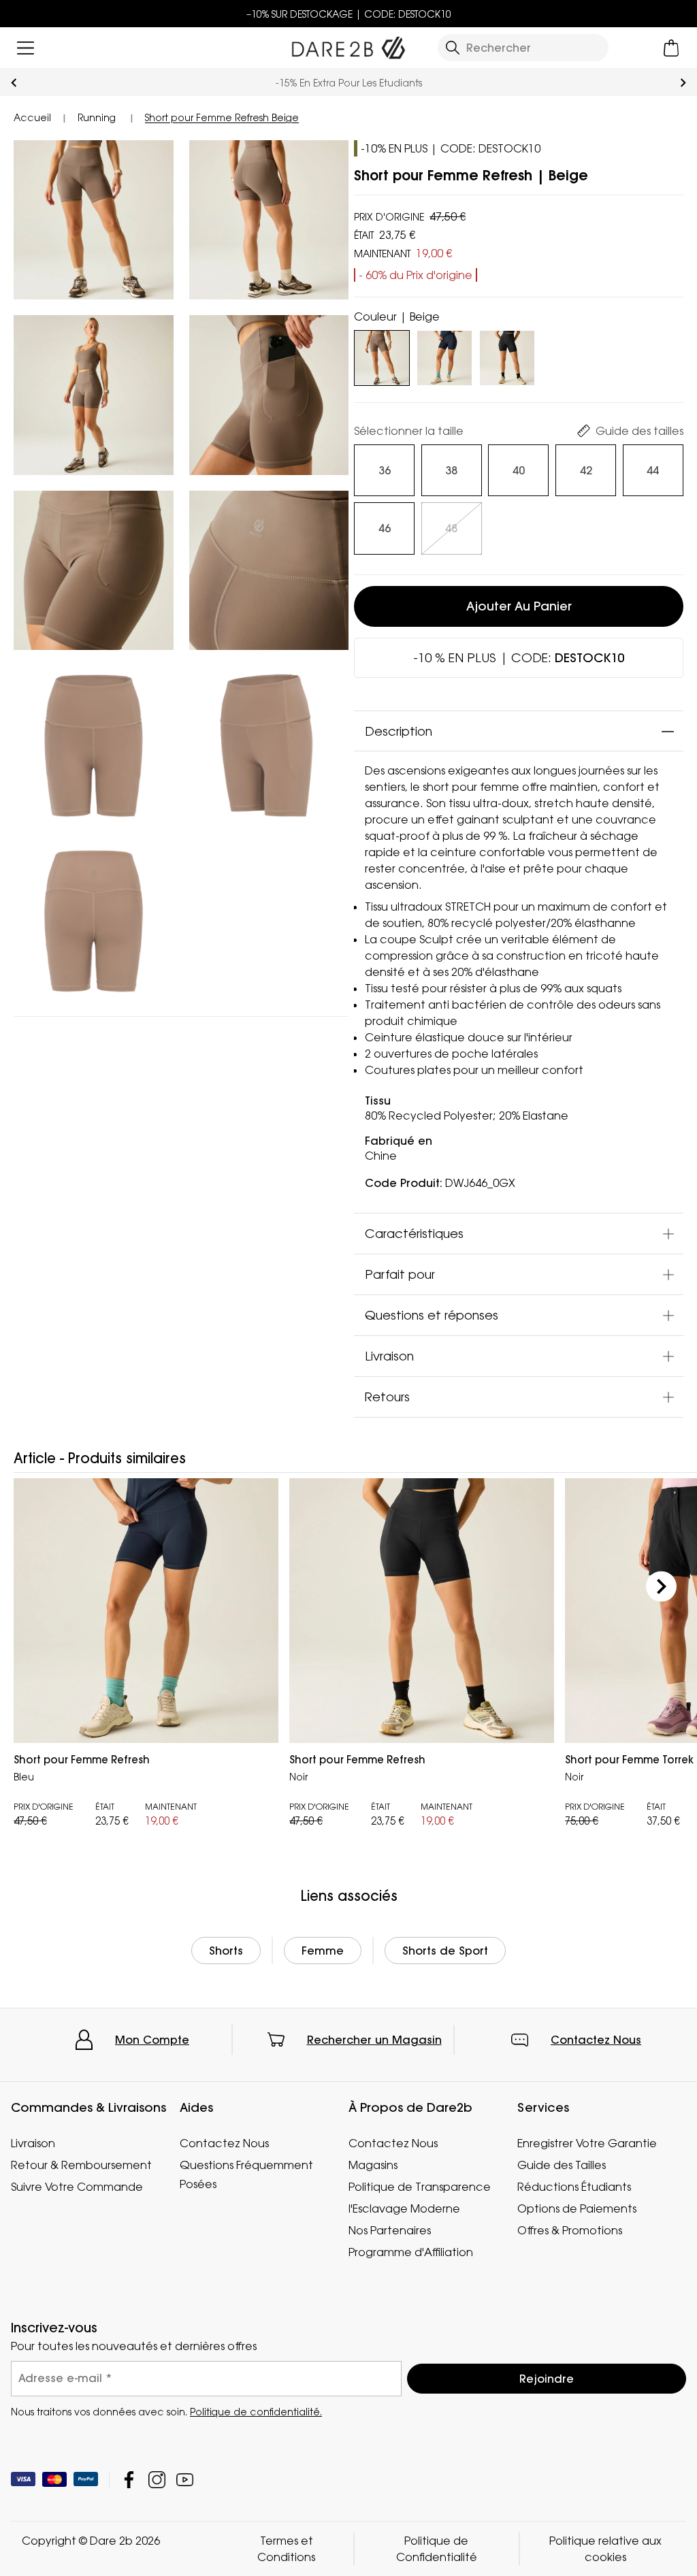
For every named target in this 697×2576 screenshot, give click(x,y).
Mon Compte (152, 2040)
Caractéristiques (414, 1233)
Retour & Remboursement (81, 2165)
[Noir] (507, 355)
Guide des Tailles (562, 2165)
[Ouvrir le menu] (26, 48)
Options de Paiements (577, 2208)
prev (14, 83)
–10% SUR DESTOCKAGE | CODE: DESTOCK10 (349, 14)
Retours (387, 1397)
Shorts (226, 1951)
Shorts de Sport (445, 1951)
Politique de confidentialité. (256, 2412)
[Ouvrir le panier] (671, 48)
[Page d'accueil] (348, 45)
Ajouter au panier (519, 606)
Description (399, 731)
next (683, 83)
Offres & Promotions (570, 2230)
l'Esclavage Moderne (404, 2208)
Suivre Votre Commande (77, 2187)
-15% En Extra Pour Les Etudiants (349, 83)
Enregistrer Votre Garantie (587, 2143)
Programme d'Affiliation (411, 2252)
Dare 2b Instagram (157, 2480)
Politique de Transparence (420, 2187)
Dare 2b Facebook (129, 2480)
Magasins (373, 2165)
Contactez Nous (596, 2040)
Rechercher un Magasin (374, 2040)
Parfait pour (400, 1274)
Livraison (389, 1356)
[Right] (661, 1586)
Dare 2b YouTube (185, 2480)
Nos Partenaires (390, 2230)
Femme (323, 1951)
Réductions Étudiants (574, 2187)
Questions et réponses (432, 1315)
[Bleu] (444, 355)
